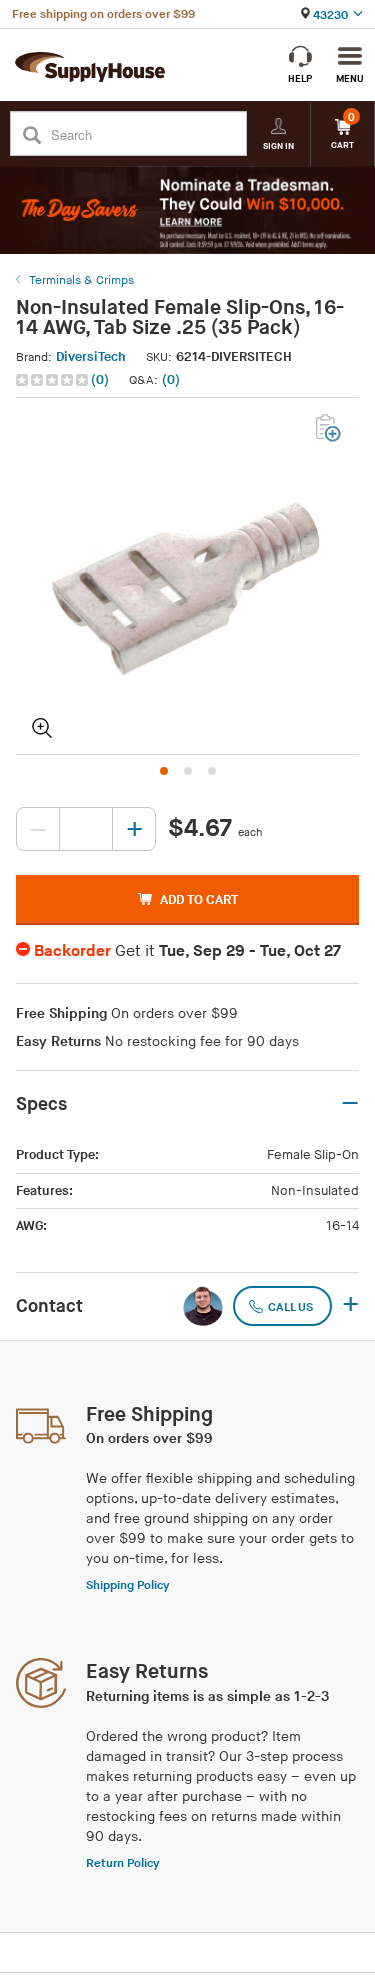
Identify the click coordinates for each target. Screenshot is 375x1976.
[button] (64, 380)
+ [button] (350, 1306)
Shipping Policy (128, 1585)
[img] (53, 380)
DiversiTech (91, 357)
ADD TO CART (199, 900)
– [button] (350, 1104)
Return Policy (123, 1863)
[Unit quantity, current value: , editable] (86, 829)
